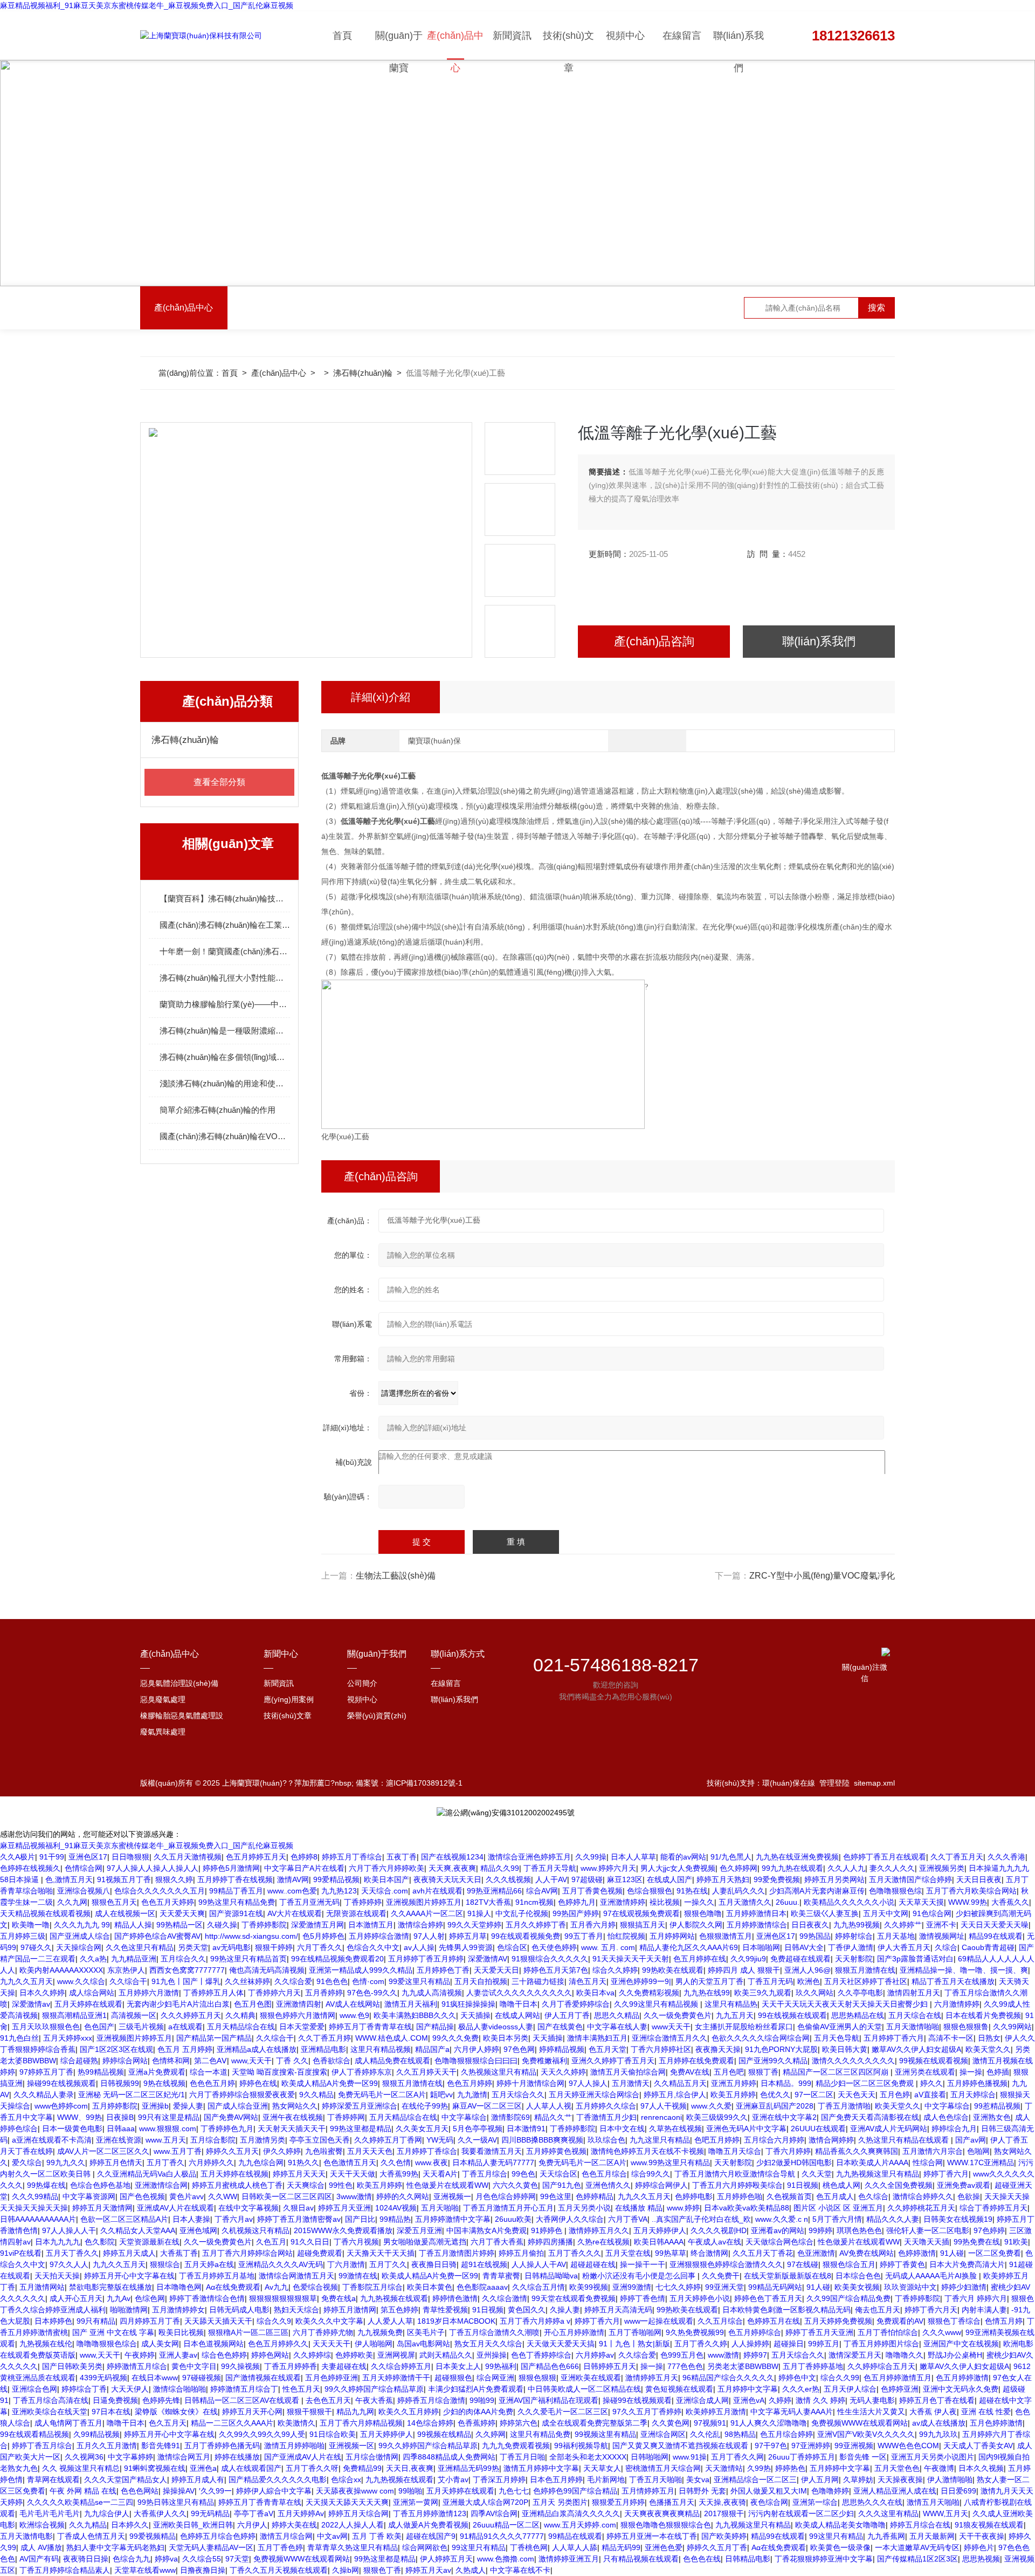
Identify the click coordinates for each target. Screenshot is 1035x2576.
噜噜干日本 (519, 2004)
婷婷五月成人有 (198, 2479)
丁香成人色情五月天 (91, 2536)
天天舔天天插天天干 (218, 2321)
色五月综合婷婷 (786, 2434)
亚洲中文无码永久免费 (961, 2389)
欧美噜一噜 (31, 1925)
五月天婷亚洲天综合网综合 (594, 2095)
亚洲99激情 (632, 2287)
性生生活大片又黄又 (871, 2412)
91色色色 (332, 1981)
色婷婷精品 (595, 2196)
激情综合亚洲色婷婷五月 (529, 1857)
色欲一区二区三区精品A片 (124, 2219)
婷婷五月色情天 (116, 2162)
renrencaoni (661, 2117)
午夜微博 (939, 2468)
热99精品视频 (101, 2072)
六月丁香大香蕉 (497, 2242)
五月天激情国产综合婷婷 (910, 1879)
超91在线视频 (484, 2264)
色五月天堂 (608, 2049)
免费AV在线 (690, 2072)
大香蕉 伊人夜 (933, 2412)
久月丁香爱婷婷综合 (576, 2004)
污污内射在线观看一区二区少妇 (801, 2513)
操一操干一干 (643, 2264)
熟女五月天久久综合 (488, 2344)
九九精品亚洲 (134, 1959)
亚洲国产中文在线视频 (961, 2344)
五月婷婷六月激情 (149, 1993)
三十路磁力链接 (538, 1981)
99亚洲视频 (854, 2446)
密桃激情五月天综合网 (663, 2468)
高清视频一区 (134, 2015)
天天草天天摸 (921, 1902)
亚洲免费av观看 (964, 2185)
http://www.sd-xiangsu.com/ (251, 1936)
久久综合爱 (293, 1981)
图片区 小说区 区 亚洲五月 (838, 2208)
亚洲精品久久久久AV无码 (281, 2264)
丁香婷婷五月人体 (213, 1993)
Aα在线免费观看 (233, 2287)
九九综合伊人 (107, 2513)
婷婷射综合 (854, 1936)
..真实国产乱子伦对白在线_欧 (701, 2219)
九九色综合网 (261, 2162)
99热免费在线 (977, 2242)
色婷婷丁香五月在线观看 (885, 1857)
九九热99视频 (857, 1925)
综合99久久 (651, 2174)
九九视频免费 (380, 2332)
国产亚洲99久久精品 (773, 2061)
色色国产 (99, 2027)
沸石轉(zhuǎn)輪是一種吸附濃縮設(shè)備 (225, 1031)
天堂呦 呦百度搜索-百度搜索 (280, 2072)
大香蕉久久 (1010, 1902)
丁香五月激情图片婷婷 (457, 2253)
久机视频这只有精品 (256, 2230)
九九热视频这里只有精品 (878, 2174)
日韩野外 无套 (702, 2491)
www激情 (723, 2355)
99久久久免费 (456, 2038)
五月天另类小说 (584, 2208)
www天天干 (671, 2027)
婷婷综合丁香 (84, 2389)
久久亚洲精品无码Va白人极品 (147, 2174)
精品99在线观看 (996, 1936)
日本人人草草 (633, 1857)
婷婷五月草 (468, 1936)
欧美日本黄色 (430, 2287)
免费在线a (339, 2298)
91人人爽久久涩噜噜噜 (769, 2423)
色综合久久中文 (373, 1947)
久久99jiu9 (748, 1959)
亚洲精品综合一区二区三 (755, 2479)
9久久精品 (316, 2095)
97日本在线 (111, 2412)
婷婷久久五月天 (232, 2151)
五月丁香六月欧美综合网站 (971, 1891)
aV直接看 (930, 2095)
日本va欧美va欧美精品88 (747, 2208)
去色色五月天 (328, 2400)
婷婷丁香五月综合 (42, 2446)
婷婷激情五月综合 (137, 2366)
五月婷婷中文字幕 (748, 2389)
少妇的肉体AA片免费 (478, 2412)
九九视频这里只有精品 (753, 2525)
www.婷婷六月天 (608, 1868)
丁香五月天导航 (550, 1868)
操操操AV (179, 2491)
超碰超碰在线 (593, 2264)
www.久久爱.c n (782, 2219)
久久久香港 (1006, 1857)
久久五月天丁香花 (763, 2253)
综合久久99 (840, 2378)
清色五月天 (588, 1981)
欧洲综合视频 (42, 2525)
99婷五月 (824, 2344)
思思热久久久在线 (872, 2502)
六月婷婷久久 (211, 2162)
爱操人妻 (188, 2106)
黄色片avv (187, 2196)
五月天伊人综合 (850, 2389)
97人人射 (429, 1936)
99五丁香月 (584, 1936)
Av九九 (277, 2287)
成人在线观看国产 (251, 2468)
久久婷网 (491, 2434)
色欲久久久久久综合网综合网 (761, 2038)
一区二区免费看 (995, 2253)
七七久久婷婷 (678, 2287)
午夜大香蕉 (374, 2400)
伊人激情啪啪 (950, 2479)
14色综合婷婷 (430, 2423)
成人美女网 (160, 2344)
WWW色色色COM (908, 2446)
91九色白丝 (19, 2038)
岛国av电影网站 (423, 2344)
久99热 (759, 2468)
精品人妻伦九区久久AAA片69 (689, 1947)
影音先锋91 (161, 2446)
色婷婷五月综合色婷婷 (218, 2536)
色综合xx (346, 2479)
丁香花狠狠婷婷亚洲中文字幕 (824, 2559)
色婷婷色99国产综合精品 (575, 2491)
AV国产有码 (39, 2559)
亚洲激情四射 (299, 2004)
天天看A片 (440, 2174)
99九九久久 (66, 2162)
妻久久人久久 (892, 1868)
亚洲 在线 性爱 (986, 2412)
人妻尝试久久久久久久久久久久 (519, 1993)
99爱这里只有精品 (419, 1981)
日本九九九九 (58, 2242)
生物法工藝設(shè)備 (396, 1576)
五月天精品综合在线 (241, 2027)
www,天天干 (251, 2061)
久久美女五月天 (422, 2129)
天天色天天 (857, 2095)
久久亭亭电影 (860, 1993)
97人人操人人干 (69, 2230)
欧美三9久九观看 (763, 1993)
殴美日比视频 (181, 2332)
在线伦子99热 (425, 2106)
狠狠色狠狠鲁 (966, 2027)
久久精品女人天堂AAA (138, 2230)
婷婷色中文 (797, 2378)
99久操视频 (240, 2366)
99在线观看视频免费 (526, 1936)
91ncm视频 (534, 1902)
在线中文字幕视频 (249, 2208)
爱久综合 (27, 2162)
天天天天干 (332, 2344)
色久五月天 (168, 2423)
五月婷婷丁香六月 (894, 2038)
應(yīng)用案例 (289, 1699)
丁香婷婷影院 (264, 1925)
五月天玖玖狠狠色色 (46, 2027)
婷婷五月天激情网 (102, 2208)
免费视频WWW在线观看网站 (860, 2423)
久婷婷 (780, 2400)
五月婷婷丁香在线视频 (235, 1879)
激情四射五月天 (914, 1993)
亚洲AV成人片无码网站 (889, 2129)
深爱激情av (31, 2004)
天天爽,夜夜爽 (452, 1868)
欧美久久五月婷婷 (409, 2412)
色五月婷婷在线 (700, 1959)
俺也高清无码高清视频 (267, 1970)
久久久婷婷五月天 (191, 2015)
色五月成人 (835, 2196)
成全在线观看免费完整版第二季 (595, 2423)
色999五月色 (682, 2355)
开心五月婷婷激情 (574, 2332)
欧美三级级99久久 (717, 2117)
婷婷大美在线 (294, 2525)
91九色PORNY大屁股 (781, 2049)
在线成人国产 (670, 1879)
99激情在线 (358, 2276)
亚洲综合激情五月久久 (670, 2038)
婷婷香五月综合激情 (431, 2400)
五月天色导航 (837, 2038)
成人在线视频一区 (125, 1913)
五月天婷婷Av (301, 2513)
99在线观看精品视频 (34, 2434)
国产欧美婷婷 (724, 2536)
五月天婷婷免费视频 (838, 2321)
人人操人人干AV (539, 2264)
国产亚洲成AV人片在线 (303, 2457)
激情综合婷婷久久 (923, 2196)
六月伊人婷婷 (477, 2049)
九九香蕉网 (886, 2536)
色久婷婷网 (739, 1868)
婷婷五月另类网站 (834, 1879)
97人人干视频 (664, 2106)
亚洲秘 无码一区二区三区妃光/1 (132, 2095)
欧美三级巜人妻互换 (825, 1913)
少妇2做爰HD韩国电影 (794, 2162)
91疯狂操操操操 (468, 2004)
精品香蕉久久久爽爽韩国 (857, 2151)
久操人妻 (565, 2310)
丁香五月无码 (770, 1981)
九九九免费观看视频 (516, 2446)
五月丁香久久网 (737, 2457)
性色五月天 (301, 2389)
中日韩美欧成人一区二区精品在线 (584, 2389)
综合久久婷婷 (615, 1970)
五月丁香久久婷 (701, 2344)
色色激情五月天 (350, 2162)
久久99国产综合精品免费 (848, 2298)
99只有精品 (96, 2321)
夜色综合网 (769, 2502)
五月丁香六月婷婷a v (535, 2321)
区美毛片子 (426, 2332)
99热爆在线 (46, 2185)
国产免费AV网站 (231, 2117)
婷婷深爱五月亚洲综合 (360, 2106)
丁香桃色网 (529, 2547)
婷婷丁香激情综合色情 (207, 2298)
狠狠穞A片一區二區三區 (248, 2332)
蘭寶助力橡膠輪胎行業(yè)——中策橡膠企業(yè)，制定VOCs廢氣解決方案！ (225, 1004)
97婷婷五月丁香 (46, 2072)
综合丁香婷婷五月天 (993, 2208)
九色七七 (514, 2491)
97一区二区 (814, 2095)
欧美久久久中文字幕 (329, 2321)
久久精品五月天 (680, 2083)
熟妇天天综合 (296, 2310)
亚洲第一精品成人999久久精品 (361, 1970)
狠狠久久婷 (174, 1879)
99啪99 (482, 2400)
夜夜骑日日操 (86, 2559)
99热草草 (671, 2253)
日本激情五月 (371, 1925)
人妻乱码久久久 (739, 1891)
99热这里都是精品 (361, 2129)
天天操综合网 (79, 1947)
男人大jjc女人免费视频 (678, 1868)
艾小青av (453, 2479)
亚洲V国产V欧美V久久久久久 (866, 2434)
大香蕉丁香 (179, 2253)
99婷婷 (820, 2230)
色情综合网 (84, 1868)
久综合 (946, 1947)
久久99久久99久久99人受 (262, 2434)
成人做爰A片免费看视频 (428, 2525)
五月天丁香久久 (72, 2253)
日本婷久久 (130, 2525)
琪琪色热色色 (859, 2230)
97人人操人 (588, 2083)
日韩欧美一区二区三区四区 (287, 2196)
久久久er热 (801, 2389)
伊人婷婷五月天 (446, 2559)
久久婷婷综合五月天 (881, 2366)
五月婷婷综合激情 (379, 1936)
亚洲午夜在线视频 (293, 2117)
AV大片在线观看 (295, 1913)
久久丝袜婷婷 (247, 1981)
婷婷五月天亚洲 (344, 2208)
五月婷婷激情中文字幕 (453, 2219)
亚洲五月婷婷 (734, 2083)
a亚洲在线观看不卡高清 (52, 2140)
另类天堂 (193, 1947)
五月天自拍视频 (481, 1981)
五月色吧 (729, 2072)
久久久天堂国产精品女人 (126, 2479)
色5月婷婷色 (323, 1936)
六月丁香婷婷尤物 (323, 2332)
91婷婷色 (548, 2230)
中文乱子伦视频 (522, 1913)
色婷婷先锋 (161, 2400)
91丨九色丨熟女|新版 (634, 2344)
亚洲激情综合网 (161, 2185)
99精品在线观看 (575, 2536)
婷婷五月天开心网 (252, 2412)
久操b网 (346, 2570)
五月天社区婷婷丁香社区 (866, 1981)
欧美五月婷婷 (733, 2095)
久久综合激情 (505, 2298)
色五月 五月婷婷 (185, 2049)
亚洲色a (203, 2468)
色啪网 (978, 2151)
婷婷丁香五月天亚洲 (819, 2332)
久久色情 (396, 2162)
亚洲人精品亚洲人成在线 (895, 2491)
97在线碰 (803, 2264)
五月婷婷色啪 (740, 2196)
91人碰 (952, 2253)
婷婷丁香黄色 (902, 2264)
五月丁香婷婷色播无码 (222, 2446)
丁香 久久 (292, 2061)
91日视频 (803, 2185)
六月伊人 (252, 2525)
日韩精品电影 (748, 2559)
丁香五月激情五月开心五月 (508, 2208)
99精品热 (395, 2219)
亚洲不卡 (941, 1925)
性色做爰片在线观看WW (447, 2185)
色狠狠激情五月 (726, 1936)
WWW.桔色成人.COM (392, 2038)
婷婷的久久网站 (403, 2196)
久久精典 (240, 2015)
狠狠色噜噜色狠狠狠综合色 (666, 2525)
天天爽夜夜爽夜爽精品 (662, 2513)
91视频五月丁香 (124, 1879)
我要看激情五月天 (492, 2151)
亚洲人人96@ (808, 1970)
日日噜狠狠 (130, 1857)
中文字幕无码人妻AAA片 (792, 2412)
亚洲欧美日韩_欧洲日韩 (193, 2525)
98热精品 (740, 2434)
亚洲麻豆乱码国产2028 (775, 2106)
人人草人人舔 (575, 2547)
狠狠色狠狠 (537, 2378)
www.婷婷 (683, 2208)
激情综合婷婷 (420, 1925)
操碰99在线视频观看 (61, 2083)
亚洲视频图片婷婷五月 (424, 1902)
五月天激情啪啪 (913, 2027)
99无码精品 (210, 2513)
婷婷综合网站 (125, 2061)
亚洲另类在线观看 (925, 2072)
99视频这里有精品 (605, 2434)
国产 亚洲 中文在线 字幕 (113, 2332)
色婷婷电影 (694, 2196)
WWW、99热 (80, 2117)
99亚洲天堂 (724, 2287)
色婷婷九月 (577, 1902)
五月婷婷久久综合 (606, 2106)
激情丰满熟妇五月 (597, 2038)
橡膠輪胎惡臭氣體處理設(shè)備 (182, 1717)
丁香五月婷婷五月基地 (217, 2276)
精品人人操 (133, 1925)
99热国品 (815, 1936)
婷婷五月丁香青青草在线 (370, 2027)
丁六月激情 (346, 2264)
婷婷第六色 (519, 2423)
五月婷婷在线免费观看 (696, 2061)
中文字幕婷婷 (130, 2457)
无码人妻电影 (872, 2400)
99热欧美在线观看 (673, 1970)
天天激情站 (724, 2468)
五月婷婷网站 (672, 1936)
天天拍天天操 (57, 2276)
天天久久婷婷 (563, 2072)
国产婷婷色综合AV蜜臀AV (157, 1936)
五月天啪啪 (440, 2208)
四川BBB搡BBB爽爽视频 (542, 2140)
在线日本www (155, 2378)
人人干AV (551, 1879)
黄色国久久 (527, 2310)
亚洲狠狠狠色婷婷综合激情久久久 (726, 2264)
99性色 (341, 2185)
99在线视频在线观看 (792, 2015)
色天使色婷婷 (554, 1947)
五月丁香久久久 (575, 2253)
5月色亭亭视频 (478, 2129)
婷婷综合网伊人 (661, 2185)
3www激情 (354, 2196)
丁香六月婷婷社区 (661, 2049)
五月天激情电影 (26, 2536)
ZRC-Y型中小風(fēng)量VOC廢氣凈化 (822, 1576)
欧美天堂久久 (988, 2049)
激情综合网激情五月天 (296, 2276)
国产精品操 (435, 2027)
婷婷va (166, 2559)
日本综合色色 (858, 2276)
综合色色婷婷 (224, 2355)
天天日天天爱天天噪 (995, 1925)
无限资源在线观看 (356, 1913)
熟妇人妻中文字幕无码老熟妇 (115, 2547)
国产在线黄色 (560, 2027)
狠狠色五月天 (114, 1902)
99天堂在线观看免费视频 (574, 2298)
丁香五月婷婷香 (291, 2366)
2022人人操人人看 (353, 2525)
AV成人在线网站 (353, 2004)
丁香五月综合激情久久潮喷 (494, 2332)
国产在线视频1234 (452, 1857)
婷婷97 (755, 2355)
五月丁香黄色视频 (592, 1891)
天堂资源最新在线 (149, 2242)
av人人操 (419, 1947)
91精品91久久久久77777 (502, 2536)
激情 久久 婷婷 (820, 2400)
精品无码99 (621, 2547)
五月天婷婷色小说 (700, 2298)
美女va (698, 2479)
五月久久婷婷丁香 (536, 1925)
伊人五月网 (820, 2479)
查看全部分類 (219, 782)
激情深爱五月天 (855, 2355)
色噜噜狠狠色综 (895, 1891)
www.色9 (354, 2015)
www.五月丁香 (178, 2151)
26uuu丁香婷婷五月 (802, 2457)
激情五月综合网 (286, 2536)
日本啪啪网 (761, 1947)
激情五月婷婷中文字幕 (541, 2468)
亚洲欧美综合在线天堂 (50, 2412)
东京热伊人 (126, 1970)
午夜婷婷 (140, 2355)
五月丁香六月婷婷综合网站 (247, 2253)
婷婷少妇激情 (964, 2287)
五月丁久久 (388, 2264)
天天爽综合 (306, 2185)
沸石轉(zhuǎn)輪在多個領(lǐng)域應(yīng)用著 (225, 1057)
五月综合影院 (213, 2140)
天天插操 (475, 2015)
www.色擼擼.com (506, 2559)
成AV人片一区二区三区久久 (103, 2151)
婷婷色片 (979, 2547)
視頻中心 (625, 36)
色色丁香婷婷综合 (541, 2355)
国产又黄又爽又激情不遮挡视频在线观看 (681, 2446)
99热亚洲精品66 (494, 1891)
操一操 (971, 2072)
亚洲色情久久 (608, 2185)
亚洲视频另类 (942, 1868)
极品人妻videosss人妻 (496, 2027)
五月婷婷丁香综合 (427, 2151)
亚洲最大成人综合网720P (485, 2502)
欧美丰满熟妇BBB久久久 (415, 2015)
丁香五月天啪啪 (655, 2479)
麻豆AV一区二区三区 (487, 2106)
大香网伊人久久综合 (570, 2219)
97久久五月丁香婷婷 (647, 2412)
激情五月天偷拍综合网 (628, 2072)
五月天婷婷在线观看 (88, 2004)
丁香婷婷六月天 (274, 1993)
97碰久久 (36, 1947)
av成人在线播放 (939, 2423)
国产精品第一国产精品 (214, 2038)
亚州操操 (492, 2355)
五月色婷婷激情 (996, 2423)
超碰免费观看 (320, 2253)
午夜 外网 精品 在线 (83, 2491)
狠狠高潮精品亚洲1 (74, 2015)
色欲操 (969, 2196)
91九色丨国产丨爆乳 (186, 1981)
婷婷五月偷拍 (521, 2253)
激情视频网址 (942, 1936)
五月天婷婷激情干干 (396, 2378)
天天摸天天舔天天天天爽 (347, 2502)
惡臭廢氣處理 (163, 1699)
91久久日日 (310, 2242)
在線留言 (682, 36)
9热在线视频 (164, 2083)
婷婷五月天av (428, 2570)
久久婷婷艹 (903, 1925)
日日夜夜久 (810, 1925)
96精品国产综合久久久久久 (728, 2378)
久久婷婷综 (312, 2355)
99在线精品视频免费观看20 (337, 1959)
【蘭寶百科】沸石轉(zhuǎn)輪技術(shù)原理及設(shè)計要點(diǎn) (225, 898)
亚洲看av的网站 (778, 2230)
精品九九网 (355, 2412)
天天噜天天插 (927, 2242)
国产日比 (360, 2219)
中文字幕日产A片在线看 (304, 1868)
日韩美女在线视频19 (958, 2219)
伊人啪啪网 (374, 2344)
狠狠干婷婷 (274, 1947)
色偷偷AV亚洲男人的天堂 (840, 2027)
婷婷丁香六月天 (931, 2310)
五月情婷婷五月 (648, 2491)
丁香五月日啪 (522, 2457)
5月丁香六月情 (837, 2219)
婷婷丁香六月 (946, 2174)
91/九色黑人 (731, 1857)
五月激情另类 (263, 2140)
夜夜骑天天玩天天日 (447, 1879)
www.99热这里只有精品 (670, 2162)
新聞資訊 (512, 36)
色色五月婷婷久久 (278, 2344)
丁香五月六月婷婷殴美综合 (737, 2185)
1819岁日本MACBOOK (456, 2321)
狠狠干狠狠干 (309, 2412)
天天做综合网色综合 (779, 2242)
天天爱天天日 (496, 1970)
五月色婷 (895, 2095)
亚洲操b (155, 2106)
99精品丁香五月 (236, 1891)
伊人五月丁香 (567, 2015)
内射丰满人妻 (984, 2310)
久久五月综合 (720, 2321)
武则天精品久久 (446, 2355)
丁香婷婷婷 (363, 1902)
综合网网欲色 (425, 2547)
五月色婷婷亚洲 (332, 2378)
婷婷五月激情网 (350, 2310)
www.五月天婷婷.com (580, 2525)
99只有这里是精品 (169, 2117)
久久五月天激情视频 (188, 1857)
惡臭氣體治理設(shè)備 (179, 1683)
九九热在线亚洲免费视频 (797, 1857)
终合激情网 (709, 2253)
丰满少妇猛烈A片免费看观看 (476, 2389)
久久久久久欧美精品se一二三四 (80, 2502)
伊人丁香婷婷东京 (362, 2072)
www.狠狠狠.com (168, 2129)
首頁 (342, 36)
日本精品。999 (786, 2083)
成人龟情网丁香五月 (68, 2423)
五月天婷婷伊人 (660, 2230)
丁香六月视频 (356, 2242)
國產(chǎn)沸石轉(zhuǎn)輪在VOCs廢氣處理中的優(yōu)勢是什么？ (225, 1136)
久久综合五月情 (539, 2287)
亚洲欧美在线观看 (591, 2378)
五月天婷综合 (973, 2095)
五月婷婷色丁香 (443, 1970)
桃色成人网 (841, 2185)
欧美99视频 (589, 2287)
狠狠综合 (165, 2264)
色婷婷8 (304, 1857)
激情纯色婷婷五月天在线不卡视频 (647, 2151)
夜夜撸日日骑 (434, 2264)
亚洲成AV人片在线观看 (175, 2208)
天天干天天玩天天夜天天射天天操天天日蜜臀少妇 (846, 2004)
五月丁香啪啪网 (635, 2332)
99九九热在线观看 (792, 1868)
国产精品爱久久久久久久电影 (278, 2479)
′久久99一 (215, 2491)
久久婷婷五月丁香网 (388, 2140)
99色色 (523, 2174)
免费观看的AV (900, 2321)
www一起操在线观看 (659, 2321)
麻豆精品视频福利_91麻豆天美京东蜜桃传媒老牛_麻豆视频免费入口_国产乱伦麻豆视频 (147, 5)
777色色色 (685, 2366)
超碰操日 (789, 2344)
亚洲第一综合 (815, 2502)
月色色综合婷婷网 (506, 2196)
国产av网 (971, 2140)
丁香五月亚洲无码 (309, 1902)
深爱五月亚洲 (419, 2230)
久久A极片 (18, 1857)
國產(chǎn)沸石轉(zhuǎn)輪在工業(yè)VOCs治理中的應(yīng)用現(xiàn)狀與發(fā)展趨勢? (225, 925)
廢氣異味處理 (163, 1732)
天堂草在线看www (145, 2570)
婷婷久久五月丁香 (717, 2547)
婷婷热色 (790, 2468)
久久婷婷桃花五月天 (921, 2208)
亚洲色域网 (198, 2230)
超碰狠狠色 (453, 2378)
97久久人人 (69, 2264)
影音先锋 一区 (863, 2457)
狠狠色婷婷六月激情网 (298, 2015)
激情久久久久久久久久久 (853, 2061)
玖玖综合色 (606, 2140)
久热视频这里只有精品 (499, 2072)
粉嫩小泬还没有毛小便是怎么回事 (640, 2276)
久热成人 (471, 2570)
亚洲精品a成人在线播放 (257, 2049)
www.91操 (690, 2457)
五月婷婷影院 (115, 2106)
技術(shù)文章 (568, 45)
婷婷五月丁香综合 (352, 1857)
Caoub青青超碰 (988, 1947)
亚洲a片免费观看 (157, 2072)
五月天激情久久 (745, 1902)
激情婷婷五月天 (652, 2378)
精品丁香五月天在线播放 (953, 1981)
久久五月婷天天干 (426, 2072)
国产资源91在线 (236, 1913)
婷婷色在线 (258, 2083)
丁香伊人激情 (851, 1947)
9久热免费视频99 (695, 2332)
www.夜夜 (432, 2162)
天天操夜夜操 (900, 2479)
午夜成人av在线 (715, 2242)
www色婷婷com (61, 2106)
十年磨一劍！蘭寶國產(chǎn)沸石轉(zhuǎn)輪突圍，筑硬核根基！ (225, 951)
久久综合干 (128, 1981)
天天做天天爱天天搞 (561, 2344)
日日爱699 (958, 2491)
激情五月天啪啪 (933, 2502)
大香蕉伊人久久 (160, 2513)
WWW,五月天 (946, 2513)
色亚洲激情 (816, 2253)
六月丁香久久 (320, 1947)
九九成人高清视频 (432, 1993)
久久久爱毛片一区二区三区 (563, 2412)
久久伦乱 (705, 2434)
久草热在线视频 (675, 2129)
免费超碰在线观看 (801, 1959)
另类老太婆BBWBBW (743, 2366)
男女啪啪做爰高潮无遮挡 (425, 2242)
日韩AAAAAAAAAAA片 (38, 2219)
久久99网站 (1012, 2027)
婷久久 (931, 2083)
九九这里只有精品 (660, 2140)
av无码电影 (232, 1947)
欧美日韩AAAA (659, 2242)
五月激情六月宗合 (933, 2151)
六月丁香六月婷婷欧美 (387, 1868)
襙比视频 (665, 1902)
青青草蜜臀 (501, 2276)
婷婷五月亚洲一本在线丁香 (652, 2536)
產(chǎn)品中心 (455, 45)
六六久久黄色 (515, 2185)
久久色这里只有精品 (140, 1947)
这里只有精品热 (731, 2004)
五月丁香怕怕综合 (888, 2332)
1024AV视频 (396, 2208)
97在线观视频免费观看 (641, 1913)
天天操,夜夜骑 (722, 2502)
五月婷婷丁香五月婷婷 (426, 1959)
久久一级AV (477, 2140)
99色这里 (556, 2196)
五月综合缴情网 (372, 2457)
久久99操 (591, 1857)
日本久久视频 (981, 2468)
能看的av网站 (683, 1857)
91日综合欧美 (333, 2434)
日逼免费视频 (115, 2400)
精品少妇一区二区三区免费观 (866, 2083)
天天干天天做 (353, 2174)
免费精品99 (362, 2468)
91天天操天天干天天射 (631, 1959)
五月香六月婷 (593, 1925)
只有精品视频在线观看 (641, 2559)
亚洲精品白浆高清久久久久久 (571, 2513)
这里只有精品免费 (540, 2434)
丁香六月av (234, 2219)
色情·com (368, 1981)
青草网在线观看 (53, 2479)
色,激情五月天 (69, 1879)
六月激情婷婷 (957, 2004)
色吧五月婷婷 (717, 2140)
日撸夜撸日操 (203, 2570)
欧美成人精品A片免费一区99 (330, 2083)
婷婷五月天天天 (299, 2174)
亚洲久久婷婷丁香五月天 (613, 2061)
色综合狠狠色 (650, 1891)
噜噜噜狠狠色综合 (107, 2344)
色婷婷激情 (917, 2253)
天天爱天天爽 (182, 1913)
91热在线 (692, 1891)
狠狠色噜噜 (703, 1913)
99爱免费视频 (777, 1879)
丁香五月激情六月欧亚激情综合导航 (736, 2174)
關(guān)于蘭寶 (399, 45)
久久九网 (72, 1902)
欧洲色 (809, 1981)
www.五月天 (166, 2140)
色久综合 (873, 2196)
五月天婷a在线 (209, 2264)
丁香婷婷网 (346, 2117)
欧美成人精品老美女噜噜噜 (840, 2525)
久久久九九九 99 (82, 1925)
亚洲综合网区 (663, 2434)
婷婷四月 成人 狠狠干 (744, 1970)
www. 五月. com (608, 1947)
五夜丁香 (402, 1857)
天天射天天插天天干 (292, 2129)
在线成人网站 (517, 2015)
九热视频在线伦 (46, 2344)
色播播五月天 (672, 2502)
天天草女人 (602, 2468)
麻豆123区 (625, 1879)
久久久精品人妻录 (44, 2095)
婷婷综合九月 (954, 2129)
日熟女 (989, 2038)
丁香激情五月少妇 (606, 2117)
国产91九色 (562, 2185)
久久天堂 (817, 2174)
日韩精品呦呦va (551, 2276)
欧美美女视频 (857, 2287)
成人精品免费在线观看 (392, 2061)
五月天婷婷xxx (68, 2038)
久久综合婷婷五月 (401, 2366)
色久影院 (100, 2242)
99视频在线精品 (444, 2434)
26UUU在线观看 (818, 2129)
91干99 (52, 1857)
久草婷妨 (858, 2479)
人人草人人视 (549, 2106)
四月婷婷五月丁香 (150, 2321)
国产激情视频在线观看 (263, 2378)
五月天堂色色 (897, 2468)
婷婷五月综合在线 (920, 2525)
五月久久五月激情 (107, 2446)
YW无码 (440, 2140)
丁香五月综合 (485, 2174)
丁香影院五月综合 (372, 2287)
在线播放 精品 (639, 2208)
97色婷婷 (989, 2230)
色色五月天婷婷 (168, 1902)
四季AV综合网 (494, 2513)
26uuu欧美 (513, 2219)
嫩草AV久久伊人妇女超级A (916, 2049)
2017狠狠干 (724, 2513)
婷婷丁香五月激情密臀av (299, 2219)
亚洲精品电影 (323, 2049)
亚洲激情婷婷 (623, 1902)
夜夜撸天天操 (718, 2049)
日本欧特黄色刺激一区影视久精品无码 (786, 2310)
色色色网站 (140, 2491)
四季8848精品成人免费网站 (449, 2457)
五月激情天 (631, 2083)
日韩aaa (121, 2129)
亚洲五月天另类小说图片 (933, 2457)
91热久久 (303, 2162)
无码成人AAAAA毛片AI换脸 (932, 2276)
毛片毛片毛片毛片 (50, 2513)
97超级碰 (587, 1879)
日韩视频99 (120, 2083)
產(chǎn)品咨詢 (654, 641)
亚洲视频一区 (351, 2446)
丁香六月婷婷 (788, 2151)
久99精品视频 (96, 2434)
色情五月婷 (1004, 2321)
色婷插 (998, 2072)
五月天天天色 (370, 2151)
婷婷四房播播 (550, 2242)
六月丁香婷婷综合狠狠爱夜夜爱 (242, 2095)
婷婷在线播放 (237, 2457)
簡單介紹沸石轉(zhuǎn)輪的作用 (218, 1110)
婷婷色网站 (270, 2355)
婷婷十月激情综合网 (530, 2083)
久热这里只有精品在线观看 (905, 2140)
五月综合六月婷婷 (774, 2140)
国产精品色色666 (550, 2366)
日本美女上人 (458, 2366)
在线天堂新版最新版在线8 (788, 2276)
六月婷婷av (595, 2355)
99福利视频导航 (581, 2446)
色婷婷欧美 (354, 2355)
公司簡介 (362, 1683)
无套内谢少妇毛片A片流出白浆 (178, 2004)
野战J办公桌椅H (955, 2355)
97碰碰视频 (202, 2378)
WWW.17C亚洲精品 (981, 2162)
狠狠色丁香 (382, 2570)
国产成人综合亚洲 (238, 2106)
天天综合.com (385, 1891)
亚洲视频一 (452, 2196)
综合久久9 (274, 2321)
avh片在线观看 (437, 1891)
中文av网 (332, 2536)
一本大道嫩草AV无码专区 (917, 2547)
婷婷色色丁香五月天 (768, 2298)
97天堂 (237, 2559)
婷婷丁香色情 (643, 2298)
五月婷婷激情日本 (756, 1913)
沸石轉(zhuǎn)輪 (363, 373)
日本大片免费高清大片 (967, 2264)
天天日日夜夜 (979, 1879)
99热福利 (501, 2366)
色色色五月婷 (212, 2083)
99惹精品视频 (997, 2106)
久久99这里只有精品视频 (657, 2004)
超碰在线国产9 (431, 2536)
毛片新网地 (606, 2479)
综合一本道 (209, 2072)
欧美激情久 (296, 2423)
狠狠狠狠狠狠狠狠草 (283, 2298)
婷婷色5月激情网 (231, 1868)
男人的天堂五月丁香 (709, 1981)
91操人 (479, 1913)
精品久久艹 (553, 2117)
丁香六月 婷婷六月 (976, 2298)
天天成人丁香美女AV (978, 2446)
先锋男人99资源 (466, 1947)
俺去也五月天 (878, 2310)
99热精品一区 (180, 1925)
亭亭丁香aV (254, 2513)
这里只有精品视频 (381, 2049)
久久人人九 (846, 1868)
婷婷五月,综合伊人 (675, 2095)
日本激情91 (526, 2129)
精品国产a (432, 2049)
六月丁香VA (628, 2219)
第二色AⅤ (211, 2061)
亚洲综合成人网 (702, 2400)
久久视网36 (84, 2457)
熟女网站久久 (295, 2106)
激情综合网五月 (184, 2457)
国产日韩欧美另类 (72, 2366)
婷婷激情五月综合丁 (244, 2389)
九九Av (119, 2298)
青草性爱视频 (445, 2310)
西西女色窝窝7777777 (187, 1970)
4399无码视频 (103, 2378)
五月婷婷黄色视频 (556, 2151)
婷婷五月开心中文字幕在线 (129, 2276)
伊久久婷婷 (282, 2151)
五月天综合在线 (915, 2015)
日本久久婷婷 (42, 1993)
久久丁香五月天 (957, 1857)
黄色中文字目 (194, 2366)
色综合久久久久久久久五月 (160, 1891)
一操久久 (699, 1902)
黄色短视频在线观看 (679, 2389)
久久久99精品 (35, 2196)
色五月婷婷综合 (755, 2332)
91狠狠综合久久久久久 (550, 1959)
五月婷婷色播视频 (977, 2083)
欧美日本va (595, 1993)
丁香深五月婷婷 (499, 2479)
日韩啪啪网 (650, 2457)
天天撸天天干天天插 (381, 2253)
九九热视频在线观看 (394, 2298)
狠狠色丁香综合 (954, 2321)
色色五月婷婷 (470, 2083)
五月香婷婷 (324, 1993)
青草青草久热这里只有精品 (353, 2547)
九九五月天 (735, 2015)
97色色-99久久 (372, 1993)
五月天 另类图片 (560, 2502)
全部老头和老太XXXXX (588, 2457)
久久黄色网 (671, 2423)
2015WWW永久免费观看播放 (343, 2230)
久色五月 (271, 2242)
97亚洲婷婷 (811, 2446)
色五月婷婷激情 (962, 2378)
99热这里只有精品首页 (249, 1959)
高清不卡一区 (951, 2038)
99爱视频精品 (153, 2536)
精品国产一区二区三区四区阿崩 (837, 2072)
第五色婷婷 (399, 2310)
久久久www (942, 2332)
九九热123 (339, 1891)
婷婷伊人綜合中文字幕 (274, 2491)
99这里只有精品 (836, 2536)
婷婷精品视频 (562, 2049)
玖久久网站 (815, 1993)
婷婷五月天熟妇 (723, 1879)
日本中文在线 (622, 2129)
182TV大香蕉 (488, 1902)
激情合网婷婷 (831, 2140)
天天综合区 (558, 2174)
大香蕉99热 (399, 2174)
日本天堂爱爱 (302, 2027)
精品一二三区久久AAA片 (232, 2423)
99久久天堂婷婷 (474, 1925)
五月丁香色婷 (280, 2547)
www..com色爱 (292, 1891)
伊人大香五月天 (904, 1947)
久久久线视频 (508, 1879)
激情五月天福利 (411, 2004)
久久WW (223, 2196)
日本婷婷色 (53, 2321)
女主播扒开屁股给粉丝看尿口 (744, 2027)
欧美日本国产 (387, 1879)
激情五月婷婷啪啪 (294, 2446)
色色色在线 (702, 2559)
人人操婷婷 (750, 2344)
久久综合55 (202, 2559)
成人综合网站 (92, 1993)
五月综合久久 (183, 1959)
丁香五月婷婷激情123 (430, 2513)
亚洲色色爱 (664, 2547)
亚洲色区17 (88, 1857)
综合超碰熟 (79, 2061)
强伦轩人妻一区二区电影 (928, 2230)
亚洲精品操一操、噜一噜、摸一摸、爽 (964, 1970)
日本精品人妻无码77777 (493, 2162)
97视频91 (710, 2423)
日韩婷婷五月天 (610, 2366)
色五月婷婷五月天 (256, 1857)
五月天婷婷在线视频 (234, 2174)
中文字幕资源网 (89, 2196)
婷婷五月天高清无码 (618, 2310)
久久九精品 (88, 2525)
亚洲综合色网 (34, 2389)
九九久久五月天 (26, 1981)
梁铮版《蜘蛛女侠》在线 (176, 2412)
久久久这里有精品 (888, 2513)
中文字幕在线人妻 (617, 2027)
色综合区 (512, 1947)
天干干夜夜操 (982, 2536)
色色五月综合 (604, 2174)
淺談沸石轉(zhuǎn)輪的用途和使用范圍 (225, 1083)
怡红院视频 (626, 1936)
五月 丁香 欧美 (377, 2536)
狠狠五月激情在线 (865, 1970)
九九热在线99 (707, 1993)
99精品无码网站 (775, 2287)
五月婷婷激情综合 (757, 1925)
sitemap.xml (874, 1783)
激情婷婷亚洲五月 (569, 2559)
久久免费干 (721, 2276)
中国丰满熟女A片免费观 (487, 2230)
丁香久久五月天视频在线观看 (279, 2570)
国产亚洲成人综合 (80, 1936)
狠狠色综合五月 (849, 2264)
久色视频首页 (789, 2196)
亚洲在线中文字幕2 (784, 2117)
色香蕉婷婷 (477, 2423)
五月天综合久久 (518, 2095)
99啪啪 (410, 2491)
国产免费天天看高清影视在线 (870, 2117)
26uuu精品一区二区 (506, 2525)
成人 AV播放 (41, 2547)
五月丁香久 (165, 2162)
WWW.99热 (968, 1902)
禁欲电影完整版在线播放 (111, 2287)
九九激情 (472, 2095)
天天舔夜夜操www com (355, 2491)
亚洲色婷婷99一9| (641, 1981)
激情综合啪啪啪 (180, 2389)
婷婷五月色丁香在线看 (937, 2400)
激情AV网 (293, 1879)
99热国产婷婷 (576, 1913)
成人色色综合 (946, 2117)
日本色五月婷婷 (556, 2479)
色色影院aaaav (482, 2287)
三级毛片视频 (141, 2027)
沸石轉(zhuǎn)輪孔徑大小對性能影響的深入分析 (225, 978)
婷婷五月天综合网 (358, 2513)
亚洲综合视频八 (84, 1891)
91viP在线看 (21, 2253)
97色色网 (519, 2049)
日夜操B (120, 2117)
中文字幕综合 (947, 2106)
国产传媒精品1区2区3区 (917, 2559)
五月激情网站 (42, 2287)
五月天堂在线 (628, 2253)
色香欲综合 (332, 2061)
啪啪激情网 (129, 2310)
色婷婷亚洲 (900, 2389)
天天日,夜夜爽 (410, 2468)
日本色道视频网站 (213, 2344)
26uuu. (788, 1902)
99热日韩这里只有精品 (176, 2502)
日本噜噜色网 (179, 2287)
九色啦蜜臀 (324, 2151)
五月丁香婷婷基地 (813, 2366)
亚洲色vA (749, 2400)
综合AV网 (542, 1891)
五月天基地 (896, 1936)
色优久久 (775, 2095)
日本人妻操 (191, 2219)
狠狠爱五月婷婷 (618, 2502)
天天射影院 (854, 1959)
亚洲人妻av (178, 2355)
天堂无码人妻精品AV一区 (211, 2547)
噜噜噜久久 (905, 2355)
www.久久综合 (81, 1981)
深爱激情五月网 (318, 1925)
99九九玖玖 (939, 2434)
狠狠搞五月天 (643, 1925)
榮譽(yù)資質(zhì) (377, 1716)
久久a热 (93, 1959)
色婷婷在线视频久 (30, 1868)
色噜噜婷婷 (830, 2491)
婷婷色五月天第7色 (556, 1970)
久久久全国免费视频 (899, 2185)
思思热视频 (981, 2559)
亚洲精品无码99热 (468, 2468)
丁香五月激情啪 (844, 2106)
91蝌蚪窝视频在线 (155, 2468)
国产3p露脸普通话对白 (915, 1959)
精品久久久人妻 (893, 2219)
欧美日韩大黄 (845, 2049)
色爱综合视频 (315, 2287)
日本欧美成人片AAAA (872, 2162)
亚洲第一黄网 (416, 2502)
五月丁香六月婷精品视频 (361, 2423)
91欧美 (1016, 2242)
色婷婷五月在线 (774, 2321)
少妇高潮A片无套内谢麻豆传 (817, 1891)
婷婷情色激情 (455, 2298)
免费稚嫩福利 (544, 2061)
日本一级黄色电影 (72, 2129)
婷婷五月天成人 (129, 2253)
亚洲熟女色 (992, 2117)
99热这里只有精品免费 (237, 1902)
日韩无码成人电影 (239, 2310)
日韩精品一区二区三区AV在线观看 (243, 2400)
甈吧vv (441, 2095)
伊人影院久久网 (696, 1925)
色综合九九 (132, 2559)
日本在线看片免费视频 (983, 2015)
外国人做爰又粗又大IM (769, 2491)
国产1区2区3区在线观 (116, 2049)
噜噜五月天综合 (735, 2151)
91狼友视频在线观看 (989, 2525)
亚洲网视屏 (396, 2355)
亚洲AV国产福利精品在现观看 (548, 2400)
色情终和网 (171, 2061)
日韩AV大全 (804, 1947)
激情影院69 (510, 2117)
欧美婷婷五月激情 (716, 2412)
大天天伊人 (130, 2389)
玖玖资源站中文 (910, 2287)
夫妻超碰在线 (344, 2366)
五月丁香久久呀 (312, 2468)
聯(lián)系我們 (739, 45)
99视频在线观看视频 (934, 2061)
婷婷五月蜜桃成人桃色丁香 (237, 2185)
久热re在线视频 (603, 2242)
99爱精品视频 (336, 1879)
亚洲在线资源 (119, 2140)
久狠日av (298, 2208)
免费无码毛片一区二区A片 (382, 2095)
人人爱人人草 (390, 2321)
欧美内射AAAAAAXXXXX (61, 1970)
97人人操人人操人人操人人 (153, 1868)
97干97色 (771, 2446)
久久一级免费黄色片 (678, 2015)
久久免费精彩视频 (649, 1993)
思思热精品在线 (858, 2015)
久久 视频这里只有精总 (81, 2468)
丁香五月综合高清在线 (51, 2400)
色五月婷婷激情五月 (898, 2378)
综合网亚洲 (495, 2378)
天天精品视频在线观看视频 (45, 1913)
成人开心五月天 (76, 2298)
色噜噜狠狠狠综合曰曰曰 (476, 2061)
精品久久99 (500, 1868)
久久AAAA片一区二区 (427, 1913)
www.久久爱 (711, 2106)
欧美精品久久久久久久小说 (849, 1902)
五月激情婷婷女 (178, 2310)
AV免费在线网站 (867, 2253)
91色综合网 (932, 1913)
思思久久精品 (617, 2015)
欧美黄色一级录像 (840, 2547)
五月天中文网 (886, 1913)
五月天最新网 (932, 2536)
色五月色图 (253, 2004)
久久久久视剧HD (719, 2230)
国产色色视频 (142, 2196)
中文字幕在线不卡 (520, 2570)
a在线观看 (185, 2027)
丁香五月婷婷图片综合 (881, 2344)
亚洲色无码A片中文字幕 (746, 2129)
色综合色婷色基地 (100, 2185)
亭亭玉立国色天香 (320, 2140)
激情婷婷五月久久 (599, 2230)
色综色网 (150, 2298)
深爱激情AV (488, 1959)
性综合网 (928, 2162)
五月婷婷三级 (23, 1936)
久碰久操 (222, 1925)
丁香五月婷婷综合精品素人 (65, 2570)
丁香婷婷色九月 (227, 2129)
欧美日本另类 (506, 2038)
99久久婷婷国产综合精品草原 (374, 2389)
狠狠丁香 (763, 2072)
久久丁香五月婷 (325, 2038)
